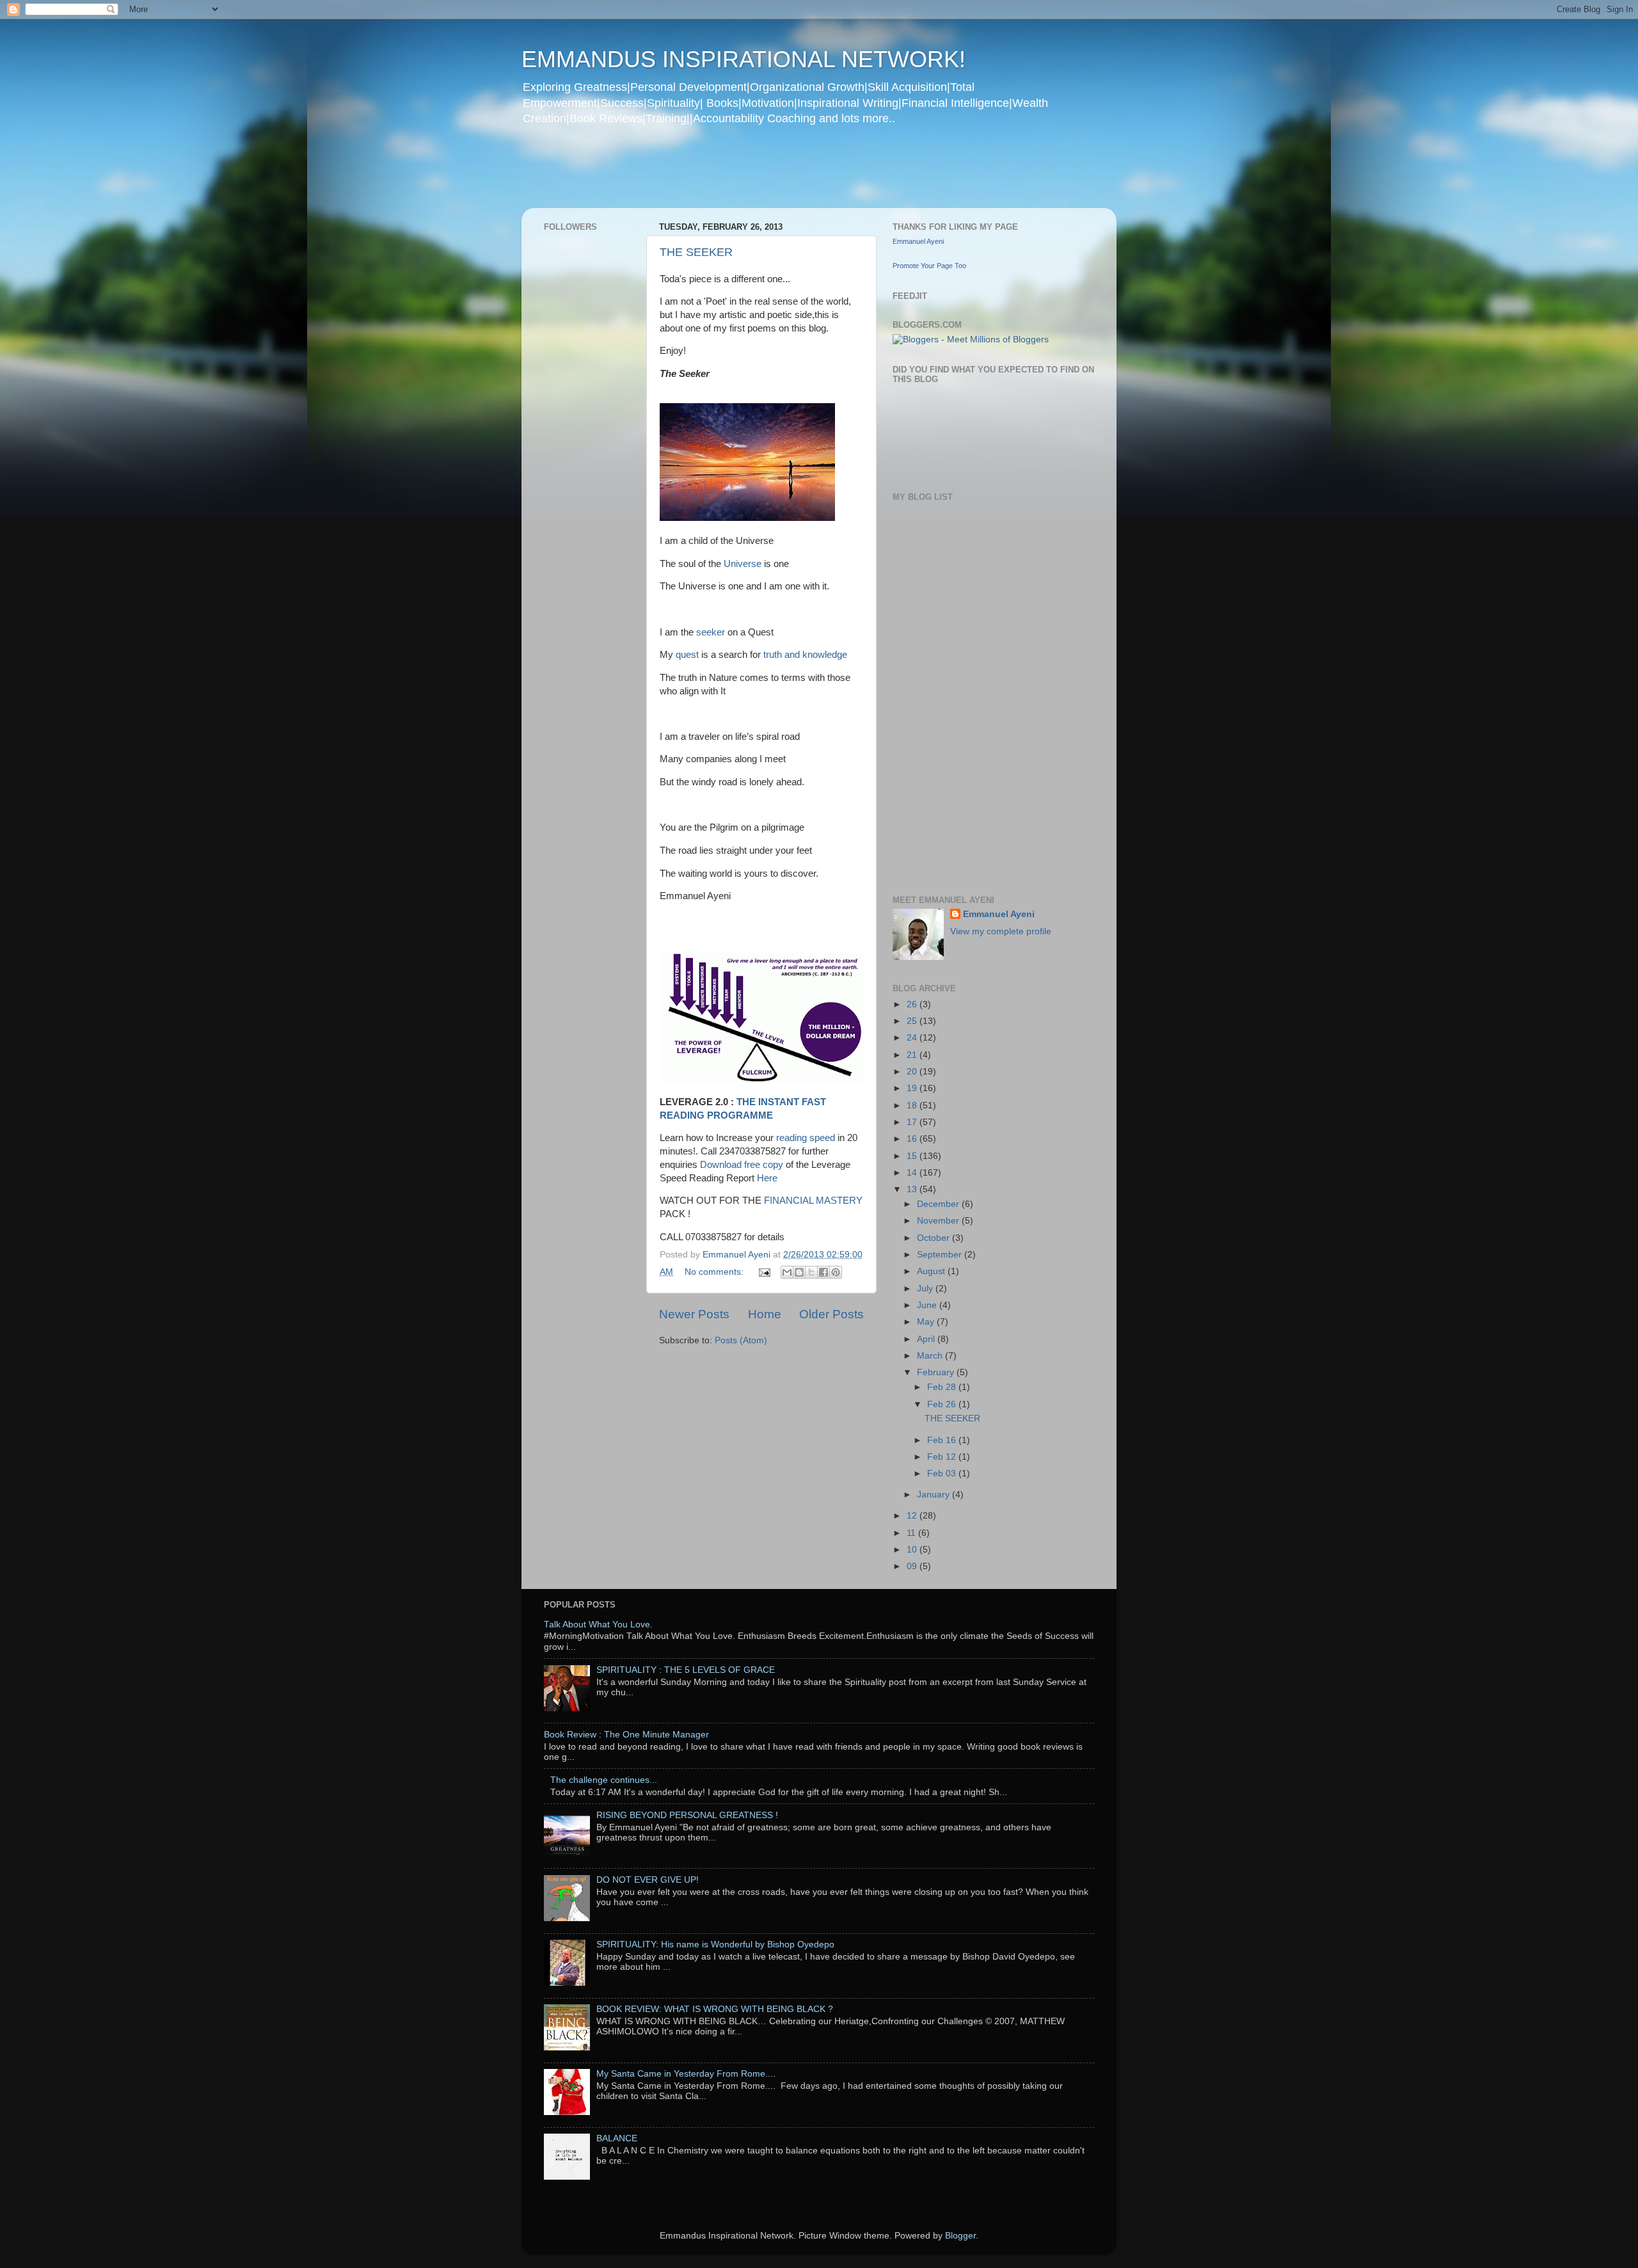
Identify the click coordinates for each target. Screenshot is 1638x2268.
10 (913, 1550)
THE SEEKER (696, 252)
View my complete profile (1001, 931)
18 (913, 1106)
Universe (741, 564)
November (939, 1221)
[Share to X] (811, 1272)
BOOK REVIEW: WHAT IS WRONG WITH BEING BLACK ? (715, 2009)
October (934, 1238)
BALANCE (617, 2138)
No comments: (715, 1272)
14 (913, 1173)
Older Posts (831, 1314)
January (934, 1495)
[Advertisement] (767, 175)
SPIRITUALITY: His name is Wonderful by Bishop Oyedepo (715, 1945)
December (939, 1204)
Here (767, 1178)
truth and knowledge (805, 655)
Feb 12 (943, 1457)
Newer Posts (694, 1314)
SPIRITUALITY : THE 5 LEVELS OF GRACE (686, 1670)
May (927, 1322)
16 (913, 1139)
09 (913, 1566)
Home (765, 1314)
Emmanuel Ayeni (918, 241)
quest (688, 655)
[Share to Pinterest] (836, 1272)
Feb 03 (943, 1473)
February (937, 1372)
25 (913, 1021)
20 (913, 1072)
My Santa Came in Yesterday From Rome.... (686, 2074)
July (926, 1289)
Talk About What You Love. (598, 1625)
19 (913, 1088)
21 (913, 1055)
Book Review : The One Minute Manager (626, 1735)
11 (912, 1533)
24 (913, 1038)
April (927, 1339)
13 (913, 1189)
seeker (711, 632)
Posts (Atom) (741, 1340)
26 (913, 1004)
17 (913, 1122)
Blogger (960, 2236)
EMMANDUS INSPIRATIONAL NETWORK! (743, 59)
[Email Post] (764, 1272)
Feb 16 (943, 1440)
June (928, 1305)
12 (913, 1516)
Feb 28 (943, 1387)
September (941, 1255)
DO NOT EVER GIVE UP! (648, 1880)
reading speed (806, 1138)
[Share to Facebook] (823, 1272)
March (931, 1356)
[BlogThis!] (799, 1272)
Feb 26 (943, 1404)
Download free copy (743, 1165)
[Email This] (787, 1272)
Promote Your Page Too (929, 266)
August (932, 1271)
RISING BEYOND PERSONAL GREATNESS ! (687, 1815)
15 (913, 1156)
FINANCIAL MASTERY (813, 1201)
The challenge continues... (604, 1780)
